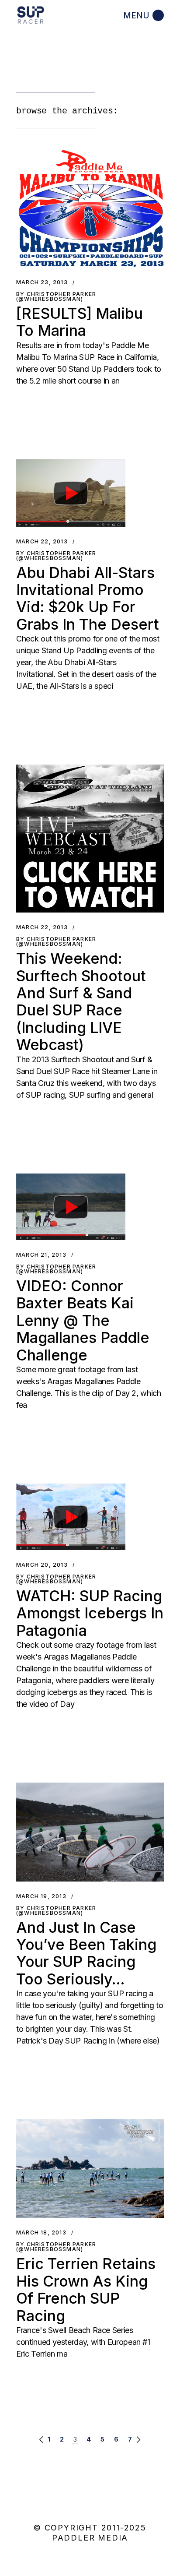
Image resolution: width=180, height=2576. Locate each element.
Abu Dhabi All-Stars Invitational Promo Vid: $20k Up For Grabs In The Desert (88, 598)
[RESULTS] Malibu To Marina (80, 322)
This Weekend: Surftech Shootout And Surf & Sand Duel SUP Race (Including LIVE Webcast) (81, 1001)
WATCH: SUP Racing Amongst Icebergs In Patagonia (90, 1613)
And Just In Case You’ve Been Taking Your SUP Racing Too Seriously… (86, 1953)
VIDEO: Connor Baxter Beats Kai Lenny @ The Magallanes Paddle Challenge (83, 1320)
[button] (90, 209)
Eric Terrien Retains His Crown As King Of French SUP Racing (86, 2289)
